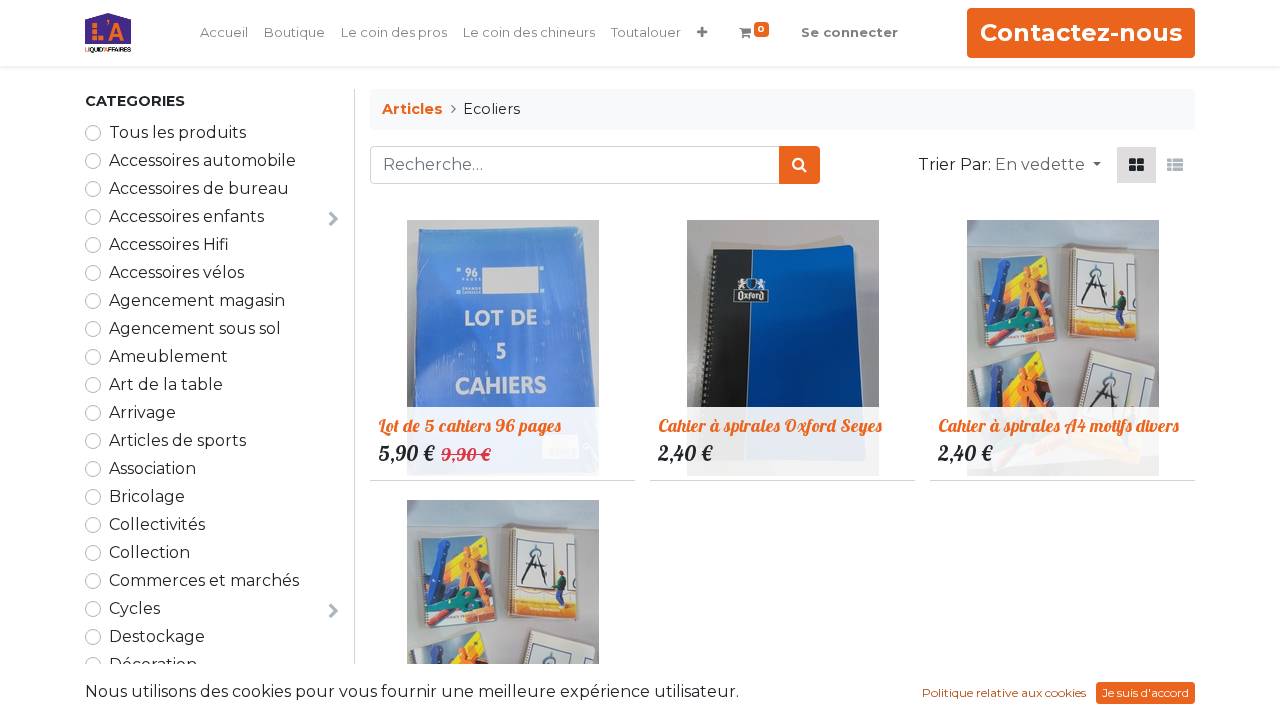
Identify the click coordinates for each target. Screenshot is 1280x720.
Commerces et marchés (204, 580)
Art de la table (166, 384)
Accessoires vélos (176, 272)
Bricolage (147, 496)
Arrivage (142, 412)
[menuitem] (224, 33)
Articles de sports (177, 440)
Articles (412, 109)
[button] (702, 33)
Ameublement (168, 356)
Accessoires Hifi (169, 244)
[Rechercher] (799, 165)
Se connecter (849, 32)
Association (152, 468)
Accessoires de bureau (199, 188)
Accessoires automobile (202, 160)
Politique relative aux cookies (1004, 692)
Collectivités (157, 524)
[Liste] (1175, 165)
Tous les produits (177, 132)
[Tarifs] (1136, 165)
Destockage (157, 636)
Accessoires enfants (186, 216)
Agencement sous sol (195, 328)
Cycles (134, 608)
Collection (149, 552)
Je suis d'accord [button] (1145, 692)
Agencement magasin (197, 300)
